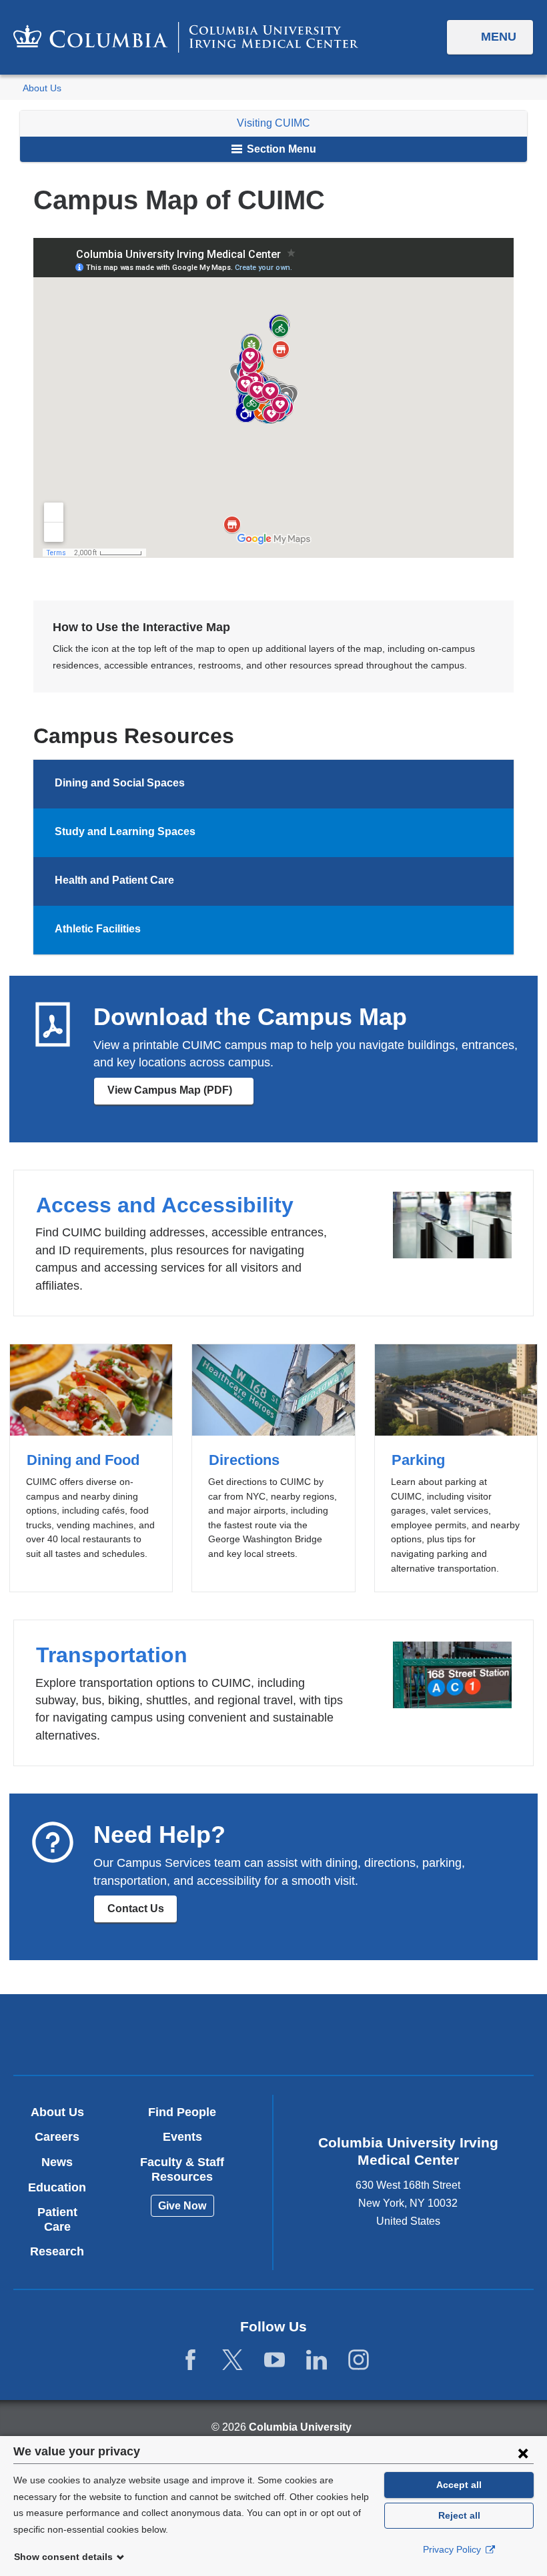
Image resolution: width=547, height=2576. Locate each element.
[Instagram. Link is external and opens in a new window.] (359, 2360)
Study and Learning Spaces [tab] (125, 831)
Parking (456, 1468)
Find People (182, 2112)
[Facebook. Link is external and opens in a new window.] (190, 2360)
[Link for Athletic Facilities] (153, 930)
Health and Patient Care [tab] (114, 880)
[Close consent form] (523, 2453)
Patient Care (57, 2219)
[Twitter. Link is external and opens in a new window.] (232, 2360)
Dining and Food (91, 1468)
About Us (42, 88)
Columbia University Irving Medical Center (188, 2034)
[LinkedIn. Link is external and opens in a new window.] (317, 2360)
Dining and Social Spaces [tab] (120, 783)
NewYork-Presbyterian (359, 2036)
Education (57, 2187)
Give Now (182, 2206)
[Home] (186, 37)
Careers (57, 2137)
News (57, 2162)
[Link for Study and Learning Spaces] (208, 833)
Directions (273, 1468)
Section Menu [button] (280, 149)
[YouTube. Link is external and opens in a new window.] (275, 2360)
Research (57, 2251)
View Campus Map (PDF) (180, 1095)
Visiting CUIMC (273, 123)
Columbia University (300, 2427)
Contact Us (136, 1909)
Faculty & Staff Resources (182, 2169)
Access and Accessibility (273, 1243)
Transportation (273, 1693)
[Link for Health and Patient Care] (187, 882)
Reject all (459, 2515)
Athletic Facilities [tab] (98, 929)
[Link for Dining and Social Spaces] (197, 784)
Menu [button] (499, 37)
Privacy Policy (453, 2549)
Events (182, 2137)
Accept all (459, 2485)
